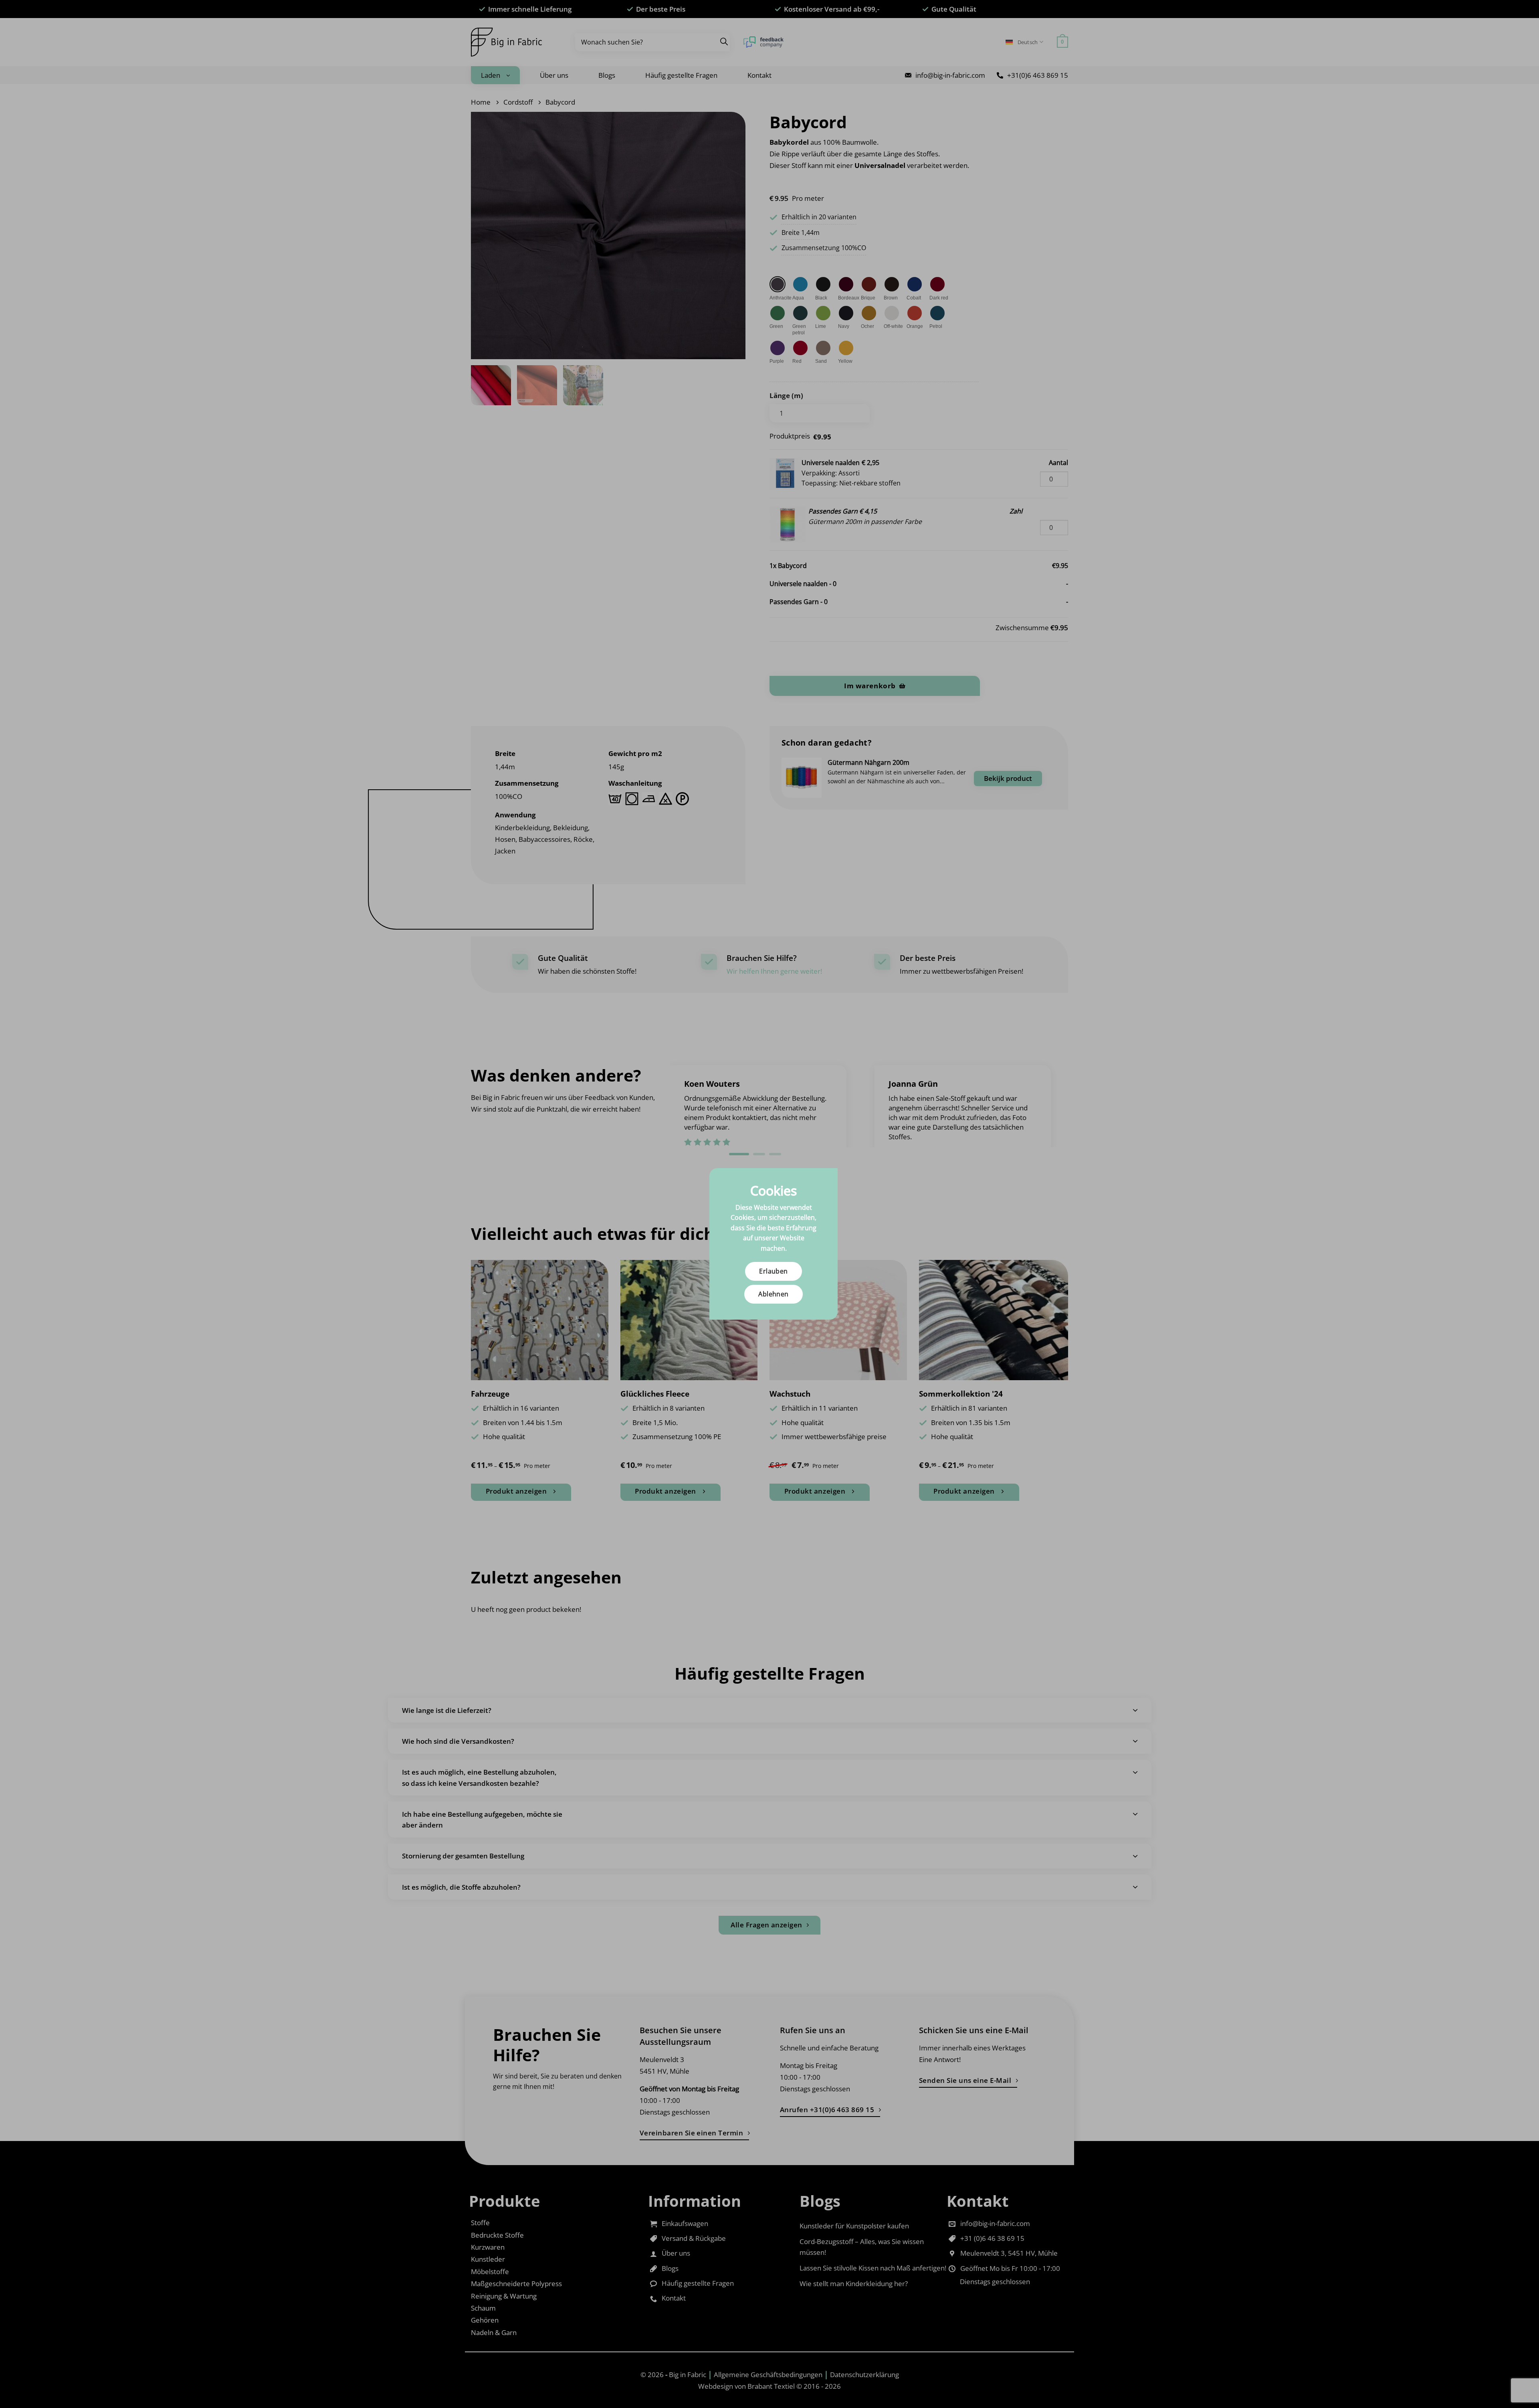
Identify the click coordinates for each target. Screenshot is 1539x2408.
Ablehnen (774, 1294)
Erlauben (774, 1271)
